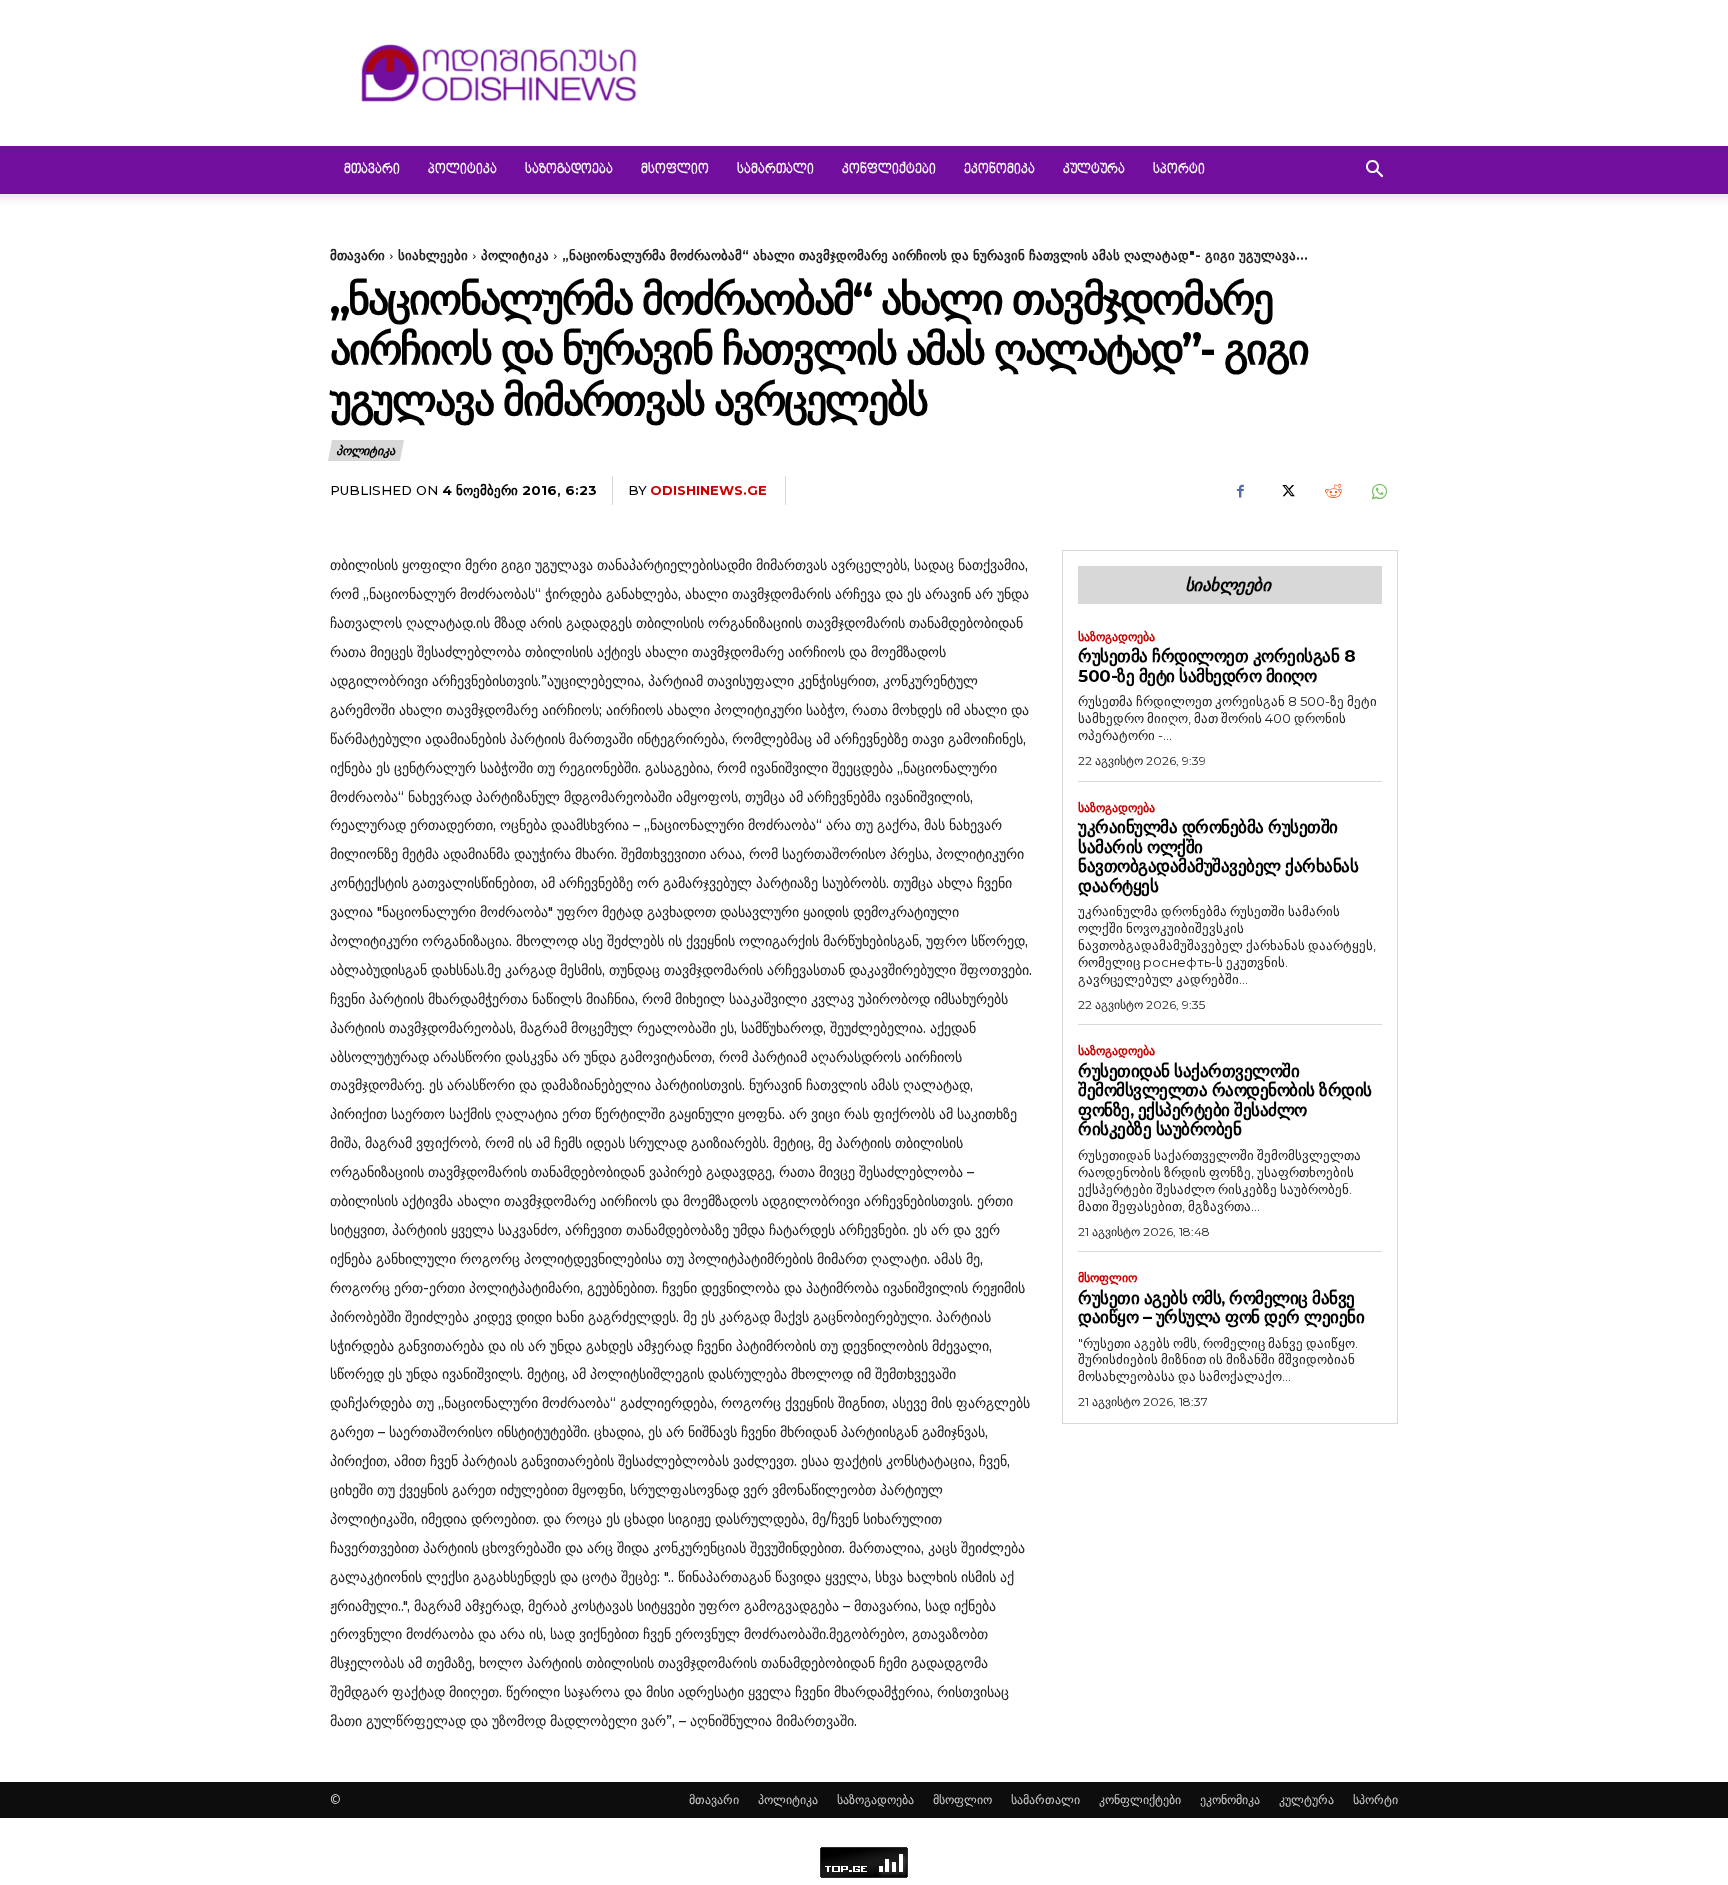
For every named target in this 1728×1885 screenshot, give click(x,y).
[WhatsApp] (1378, 491)
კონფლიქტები (889, 170)
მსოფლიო (675, 170)
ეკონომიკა (999, 170)
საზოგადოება (569, 170)
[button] (1374, 171)
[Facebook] (1240, 491)
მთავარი (372, 170)
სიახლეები (433, 255)
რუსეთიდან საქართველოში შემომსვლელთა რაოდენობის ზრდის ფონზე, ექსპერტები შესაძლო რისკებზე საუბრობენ (1225, 1100)
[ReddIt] (1332, 491)
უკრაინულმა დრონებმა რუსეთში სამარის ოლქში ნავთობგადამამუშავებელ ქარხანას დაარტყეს (1218, 856)
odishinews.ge (708, 490)
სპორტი (1179, 170)
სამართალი (775, 170)
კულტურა (1094, 170)
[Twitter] (1286, 491)
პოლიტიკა (462, 170)
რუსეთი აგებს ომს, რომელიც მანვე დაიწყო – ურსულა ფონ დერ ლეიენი (1221, 1308)
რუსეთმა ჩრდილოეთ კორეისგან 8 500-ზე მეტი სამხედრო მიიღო (1216, 666)
